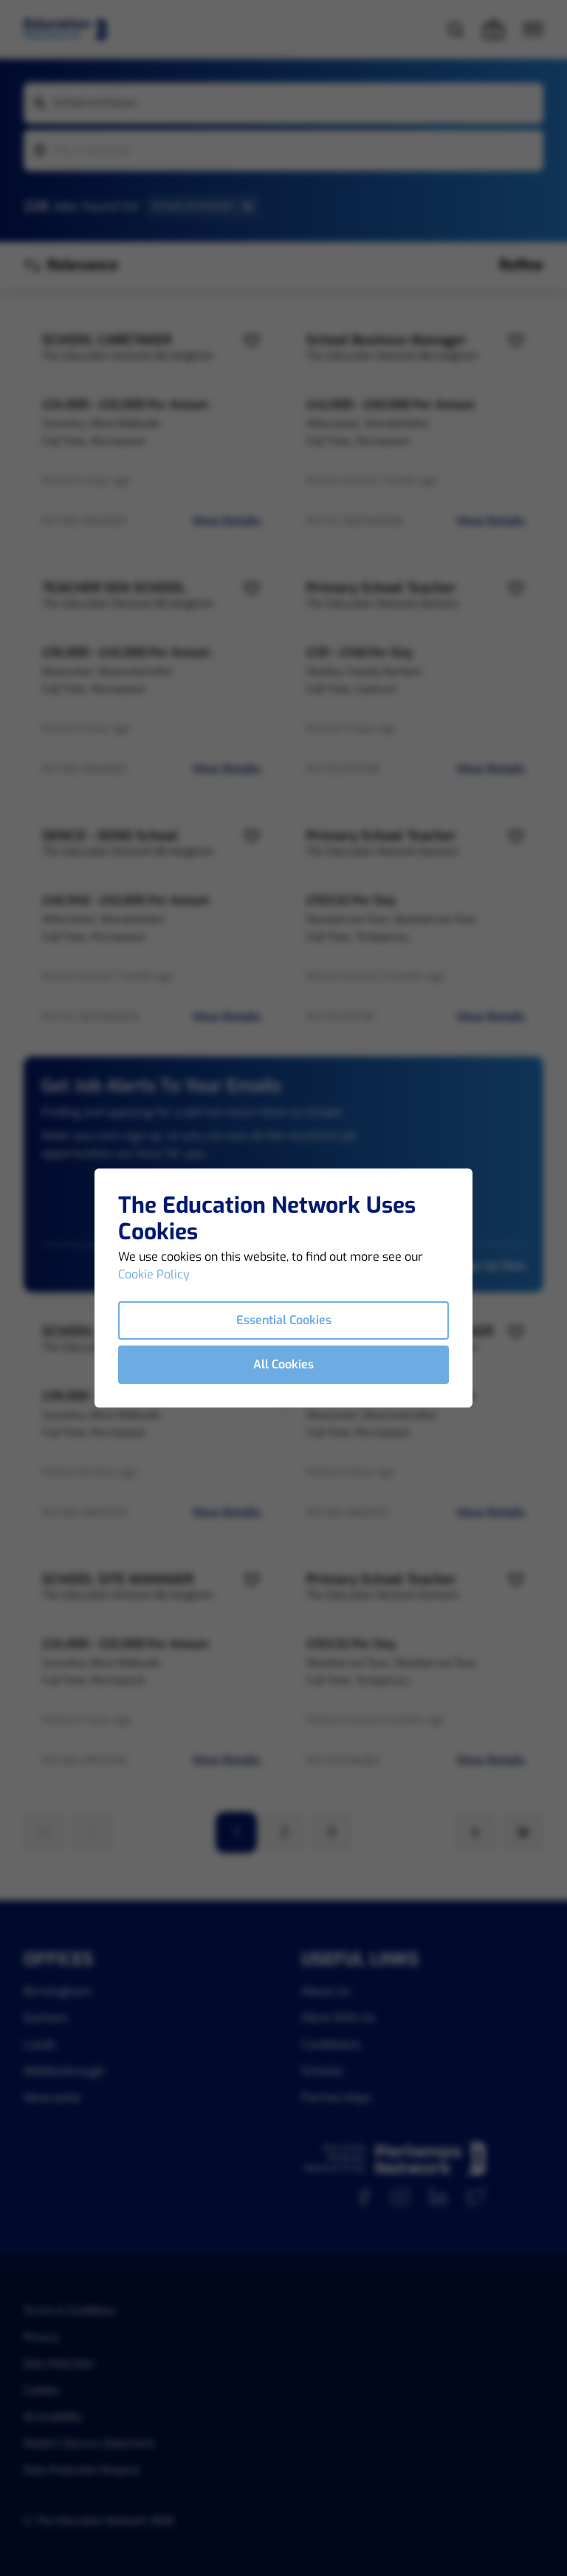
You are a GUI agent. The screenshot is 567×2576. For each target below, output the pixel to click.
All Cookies (283, 1364)
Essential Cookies (284, 1320)
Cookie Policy (154, 1274)
